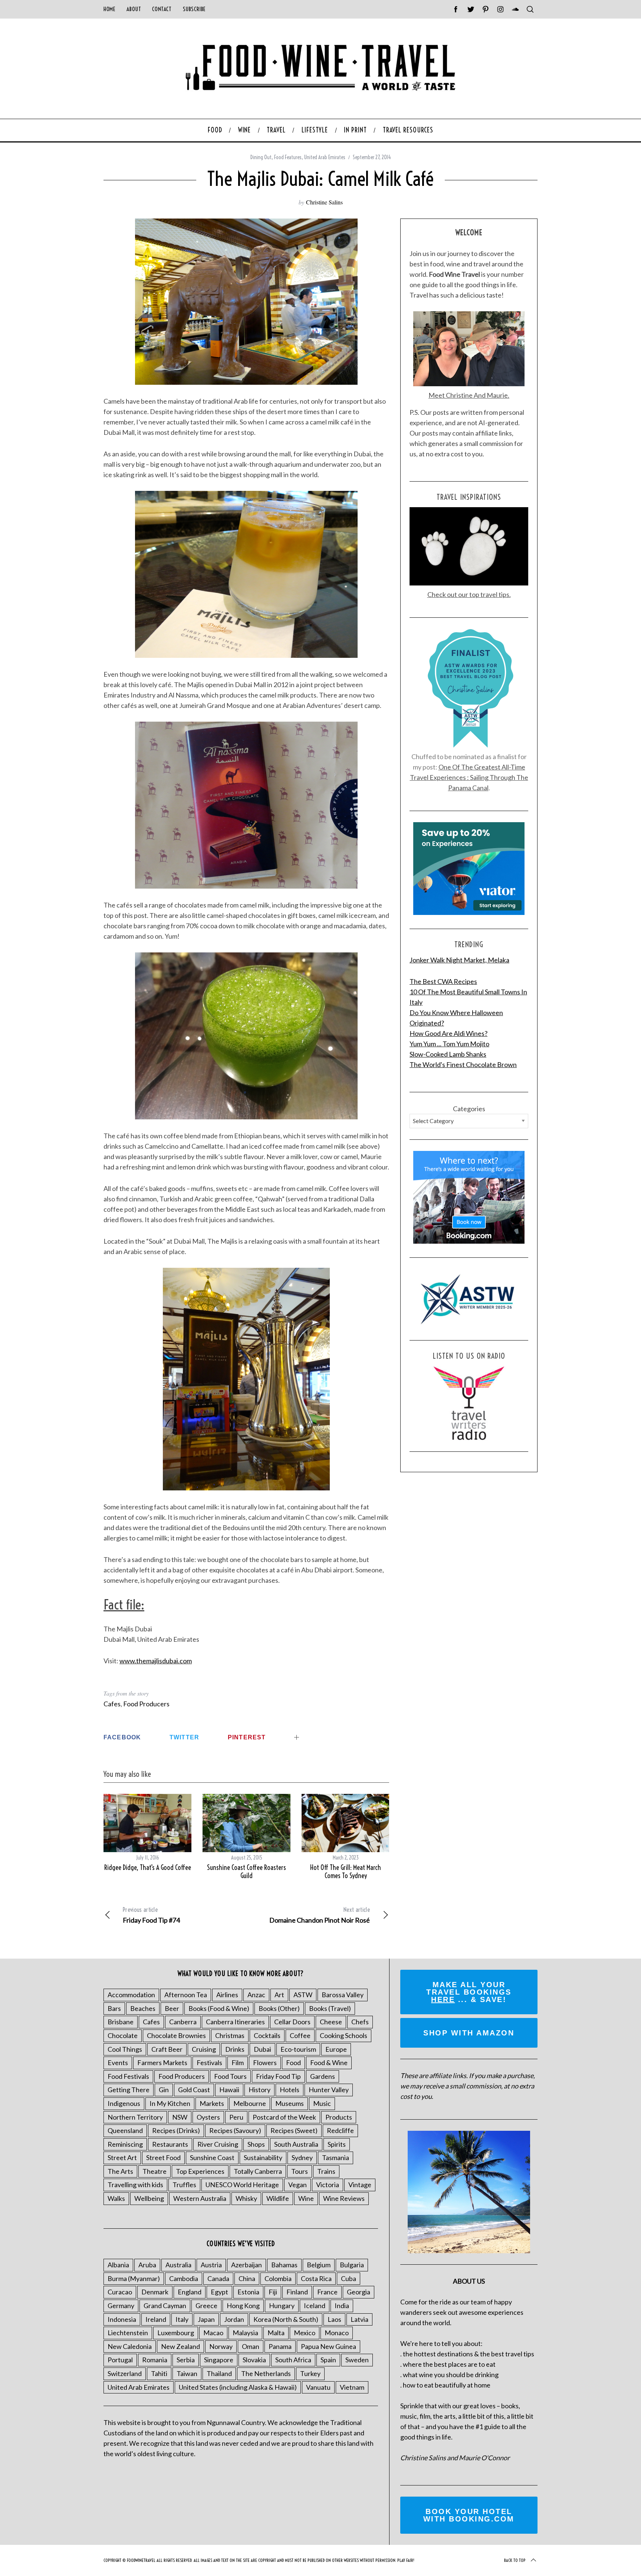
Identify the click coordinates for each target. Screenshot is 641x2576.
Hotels (290, 2090)
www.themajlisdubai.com (156, 1661)
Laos (334, 2319)
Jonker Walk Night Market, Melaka (459, 960)
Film (238, 2063)
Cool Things (125, 2049)
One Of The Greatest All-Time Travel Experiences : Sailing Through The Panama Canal (469, 777)
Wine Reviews (344, 2198)
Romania (155, 2360)
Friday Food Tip (278, 2076)
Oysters (208, 2117)
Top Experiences (200, 2171)
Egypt (219, 2292)
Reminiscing (125, 2144)
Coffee (300, 2035)
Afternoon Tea (186, 1995)
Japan (206, 2319)
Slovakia (254, 2360)
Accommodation (131, 1995)
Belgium (319, 2265)
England (190, 2292)
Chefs (360, 2022)
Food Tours (230, 2076)
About (134, 9)
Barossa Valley (343, 1995)
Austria (211, 2265)
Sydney (302, 2157)
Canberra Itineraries (235, 2022)
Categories (469, 1109)
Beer (172, 2008)
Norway (221, 2346)
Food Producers (146, 1704)
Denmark (155, 2292)
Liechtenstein (128, 2333)
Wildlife (278, 2198)
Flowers (265, 2063)
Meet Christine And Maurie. (469, 395)
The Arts (120, 2171)
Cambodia (184, 2278)
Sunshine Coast (212, 2157)
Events (118, 2063)
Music (322, 2103)
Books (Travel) (330, 2008)
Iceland (315, 2306)
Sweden (357, 2360)
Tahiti (159, 2373)
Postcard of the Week (284, 2117)
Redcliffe (340, 2130)
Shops (256, 2144)
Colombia (278, 2278)
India (342, 2306)
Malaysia (245, 2333)
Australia (178, 2265)
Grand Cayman (165, 2306)
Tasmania (336, 2157)
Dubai (262, 2049)
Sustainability (263, 2157)
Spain (328, 2360)
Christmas (230, 2035)
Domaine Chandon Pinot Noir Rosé (320, 1915)
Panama (280, 2346)
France (327, 2292)
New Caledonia (130, 2346)
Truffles (184, 2185)
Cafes (112, 1704)
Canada (218, 2278)
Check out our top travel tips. (469, 594)
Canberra (183, 2022)
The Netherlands (266, 2373)
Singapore (219, 2360)
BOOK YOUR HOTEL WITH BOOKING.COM (469, 2515)
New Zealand (180, 2346)
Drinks (235, 2049)
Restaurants (170, 2144)
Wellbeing (149, 2198)
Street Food (163, 2157)
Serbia (186, 2360)
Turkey (310, 2373)
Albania (118, 2265)
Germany (121, 2306)
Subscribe (194, 9)
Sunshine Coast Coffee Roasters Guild (246, 1872)
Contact (162, 9)
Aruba (147, 2265)
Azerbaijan (246, 2265)
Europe (336, 2049)
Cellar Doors (292, 2022)
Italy (182, 2319)
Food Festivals (128, 2076)
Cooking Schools (343, 2035)
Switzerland (125, 2373)
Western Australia (200, 2198)
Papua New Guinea (328, 2346)
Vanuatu (318, 2387)
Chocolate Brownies (176, 2035)
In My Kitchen (170, 2103)
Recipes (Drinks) (176, 2130)
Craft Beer (167, 2049)
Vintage (360, 2185)
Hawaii (229, 2090)
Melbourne (250, 2103)
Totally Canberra (258, 2171)
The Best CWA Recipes (443, 981)
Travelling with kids (135, 2185)
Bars (114, 2008)
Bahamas (284, 2265)
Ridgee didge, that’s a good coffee (148, 1868)
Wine (306, 2198)
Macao (213, 2333)
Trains (326, 2171)
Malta (276, 2333)
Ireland (156, 2319)
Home (109, 9)
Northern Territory (135, 2117)
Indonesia (122, 2319)
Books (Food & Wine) (219, 2008)
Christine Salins (324, 202)
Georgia (359, 2292)
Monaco (337, 2333)
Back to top (515, 2560)
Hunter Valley (329, 2090)
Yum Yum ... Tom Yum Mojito (449, 1044)
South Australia (296, 2144)
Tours (300, 2171)
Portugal (120, 2360)
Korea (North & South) (286, 2319)
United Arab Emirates (325, 157)
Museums (290, 2103)
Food (293, 2063)
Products (339, 2117)
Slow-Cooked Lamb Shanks (448, 1054)
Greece (206, 2306)
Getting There (129, 2090)
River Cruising (218, 2144)
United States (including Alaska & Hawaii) (238, 2387)
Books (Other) (279, 2008)
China (247, 2278)
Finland (297, 2292)
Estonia (248, 2292)
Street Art (122, 2157)
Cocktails (267, 2035)
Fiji (273, 2292)
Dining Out (261, 157)
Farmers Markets (162, 2063)
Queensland (125, 2130)
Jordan (234, 2319)
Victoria (328, 2185)
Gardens (323, 2076)
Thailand (219, 2373)
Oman (251, 2346)
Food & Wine (329, 2063)
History (259, 2090)
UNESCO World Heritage (242, 2185)
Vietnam (352, 2387)
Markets (212, 2103)
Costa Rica (316, 2278)
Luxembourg (176, 2333)
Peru (236, 2117)
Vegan (298, 2185)
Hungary (282, 2306)
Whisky (246, 2198)
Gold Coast (194, 2090)
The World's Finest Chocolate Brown (463, 1064)
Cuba (349, 2278)
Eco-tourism (298, 2049)
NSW (180, 2117)
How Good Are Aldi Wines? (448, 1033)
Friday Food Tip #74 (151, 1915)
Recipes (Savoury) (235, 2130)
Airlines (227, 1995)
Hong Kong (243, 2306)
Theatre (155, 2171)
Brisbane (121, 2022)
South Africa (293, 2360)
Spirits (337, 2144)
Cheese (331, 2022)
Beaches (143, 2008)
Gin (164, 2090)
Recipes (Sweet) (294, 2130)
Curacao (120, 2292)
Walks (116, 2198)
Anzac (256, 1995)
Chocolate (123, 2035)
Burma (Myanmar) (134, 2278)
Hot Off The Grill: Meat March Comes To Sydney (346, 1872)
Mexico (305, 2333)
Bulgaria (352, 2265)
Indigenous (124, 2103)
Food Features (288, 157)
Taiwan (187, 2373)
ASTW (303, 1995)
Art (279, 1995)
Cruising (204, 2049)
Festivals (209, 2063)
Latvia (359, 2319)
